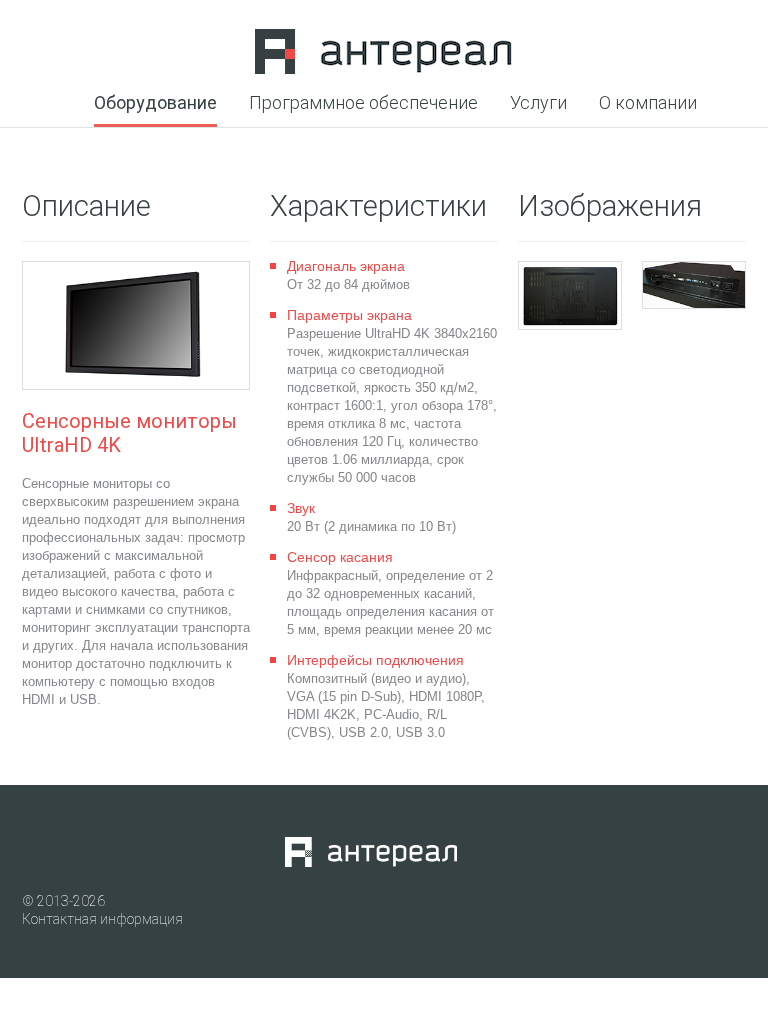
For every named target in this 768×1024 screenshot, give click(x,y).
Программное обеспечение (363, 103)
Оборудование (155, 103)
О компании (648, 103)
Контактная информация (102, 919)
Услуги (538, 103)
